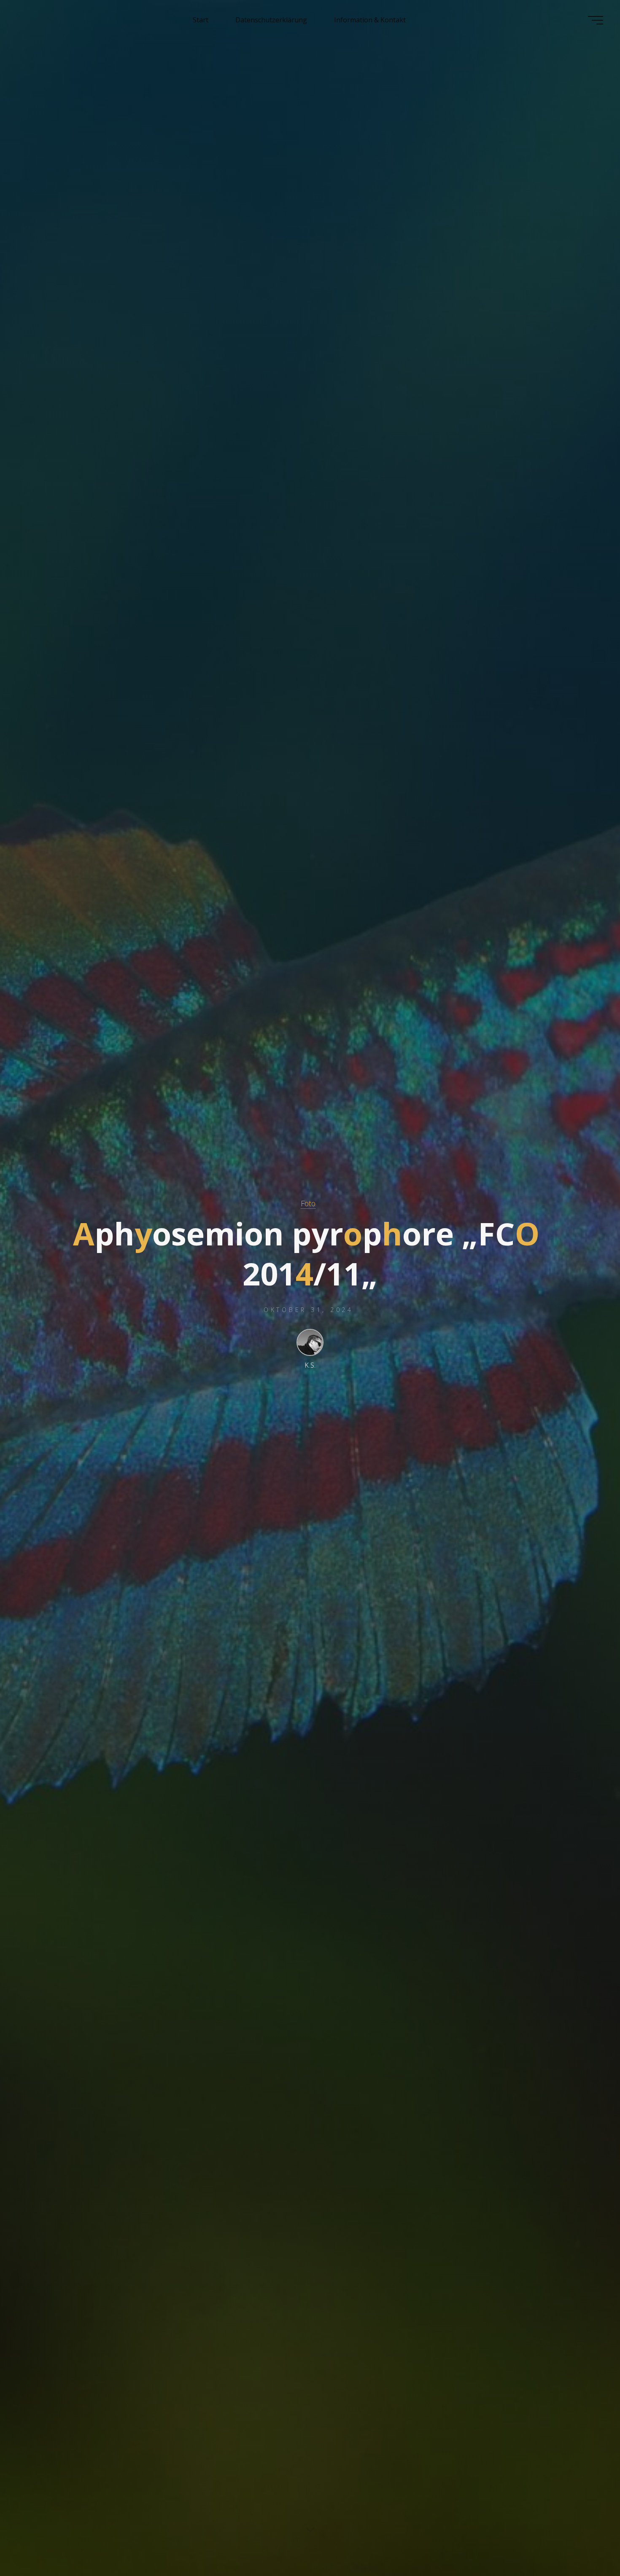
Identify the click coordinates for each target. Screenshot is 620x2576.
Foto (308, 1203)
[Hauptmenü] (596, 20)
